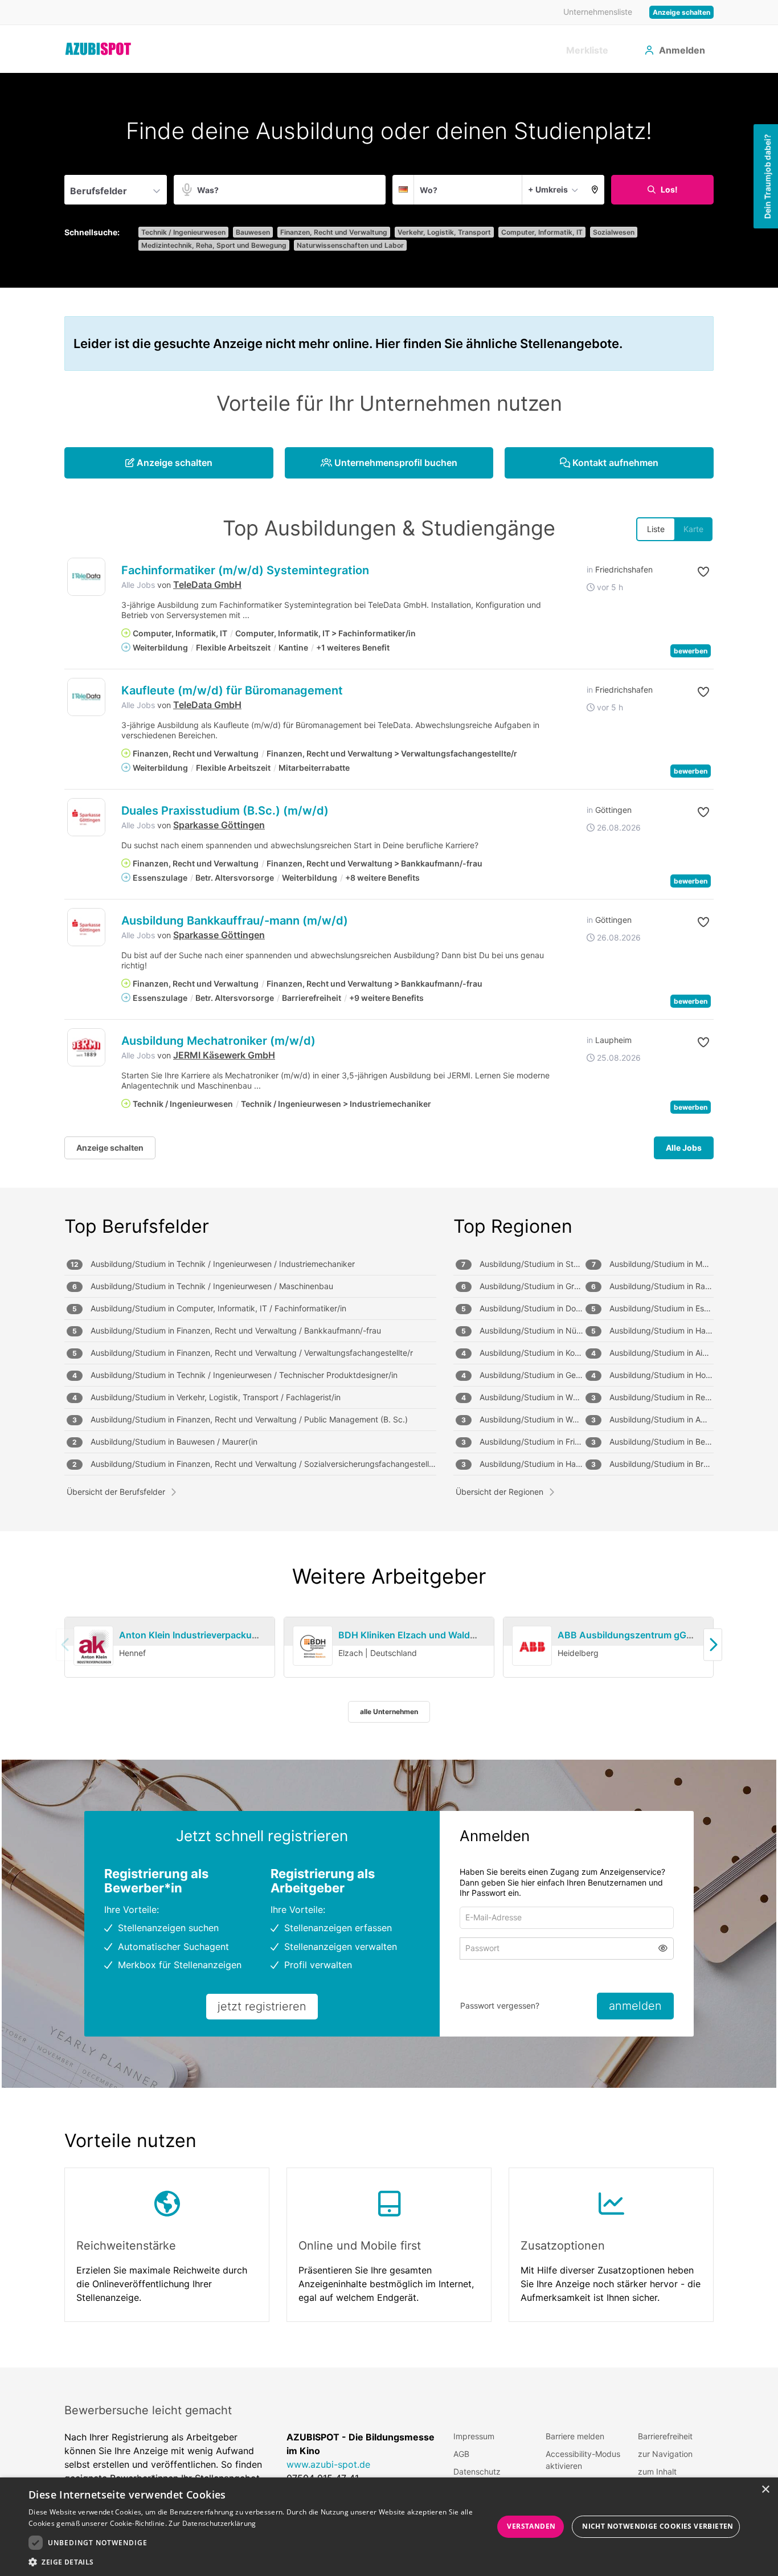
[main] (389, 1220)
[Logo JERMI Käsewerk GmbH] (86, 1047)
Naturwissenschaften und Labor (350, 245)
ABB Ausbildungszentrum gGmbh (632, 1635)
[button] (595, 190)
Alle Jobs (138, 585)
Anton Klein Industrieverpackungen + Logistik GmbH (234, 1635)
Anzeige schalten (681, 12)
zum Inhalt (657, 2471)
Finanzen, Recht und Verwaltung (334, 232)
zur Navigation (665, 2454)
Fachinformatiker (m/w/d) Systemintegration (245, 570)
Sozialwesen (614, 232)
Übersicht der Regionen (499, 1492)
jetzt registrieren (262, 2006)
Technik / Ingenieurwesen (183, 232)
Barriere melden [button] (575, 2436)
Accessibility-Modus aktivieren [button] (583, 2460)
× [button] (765, 2490)
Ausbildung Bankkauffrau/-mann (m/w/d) (235, 921)
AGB (461, 2454)
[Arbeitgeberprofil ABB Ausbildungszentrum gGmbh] (532, 1646)
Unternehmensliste (598, 12)
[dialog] (389, 2527)
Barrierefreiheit (665, 2436)
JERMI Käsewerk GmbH (224, 1055)
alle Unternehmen (389, 1712)
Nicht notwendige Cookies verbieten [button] (658, 2526)
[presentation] (713, 1644)
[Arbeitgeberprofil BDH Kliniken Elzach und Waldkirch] (313, 1646)
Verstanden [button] (531, 2526)
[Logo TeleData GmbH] (86, 577)
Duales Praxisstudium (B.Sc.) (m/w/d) (225, 811)
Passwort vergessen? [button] (500, 2005)
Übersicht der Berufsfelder (116, 1492)
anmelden (635, 2006)
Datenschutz (477, 2471)
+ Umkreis (548, 189)
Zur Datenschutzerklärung (212, 2523)
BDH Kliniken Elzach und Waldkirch (415, 1635)
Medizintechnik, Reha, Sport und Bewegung (214, 245)
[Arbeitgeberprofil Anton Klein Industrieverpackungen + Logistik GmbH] (93, 1646)
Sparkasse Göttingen (219, 825)
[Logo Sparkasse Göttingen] (86, 817)
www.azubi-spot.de (328, 2464)
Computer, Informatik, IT (542, 232)
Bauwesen (253, 232)
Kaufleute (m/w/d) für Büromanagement (232, 690)
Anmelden (682, 50)
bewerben (691, 651)
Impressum (474, 2436)
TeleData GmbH (207, 584)
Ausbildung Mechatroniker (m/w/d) (218, 1041)
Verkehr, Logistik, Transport (444, 232)
